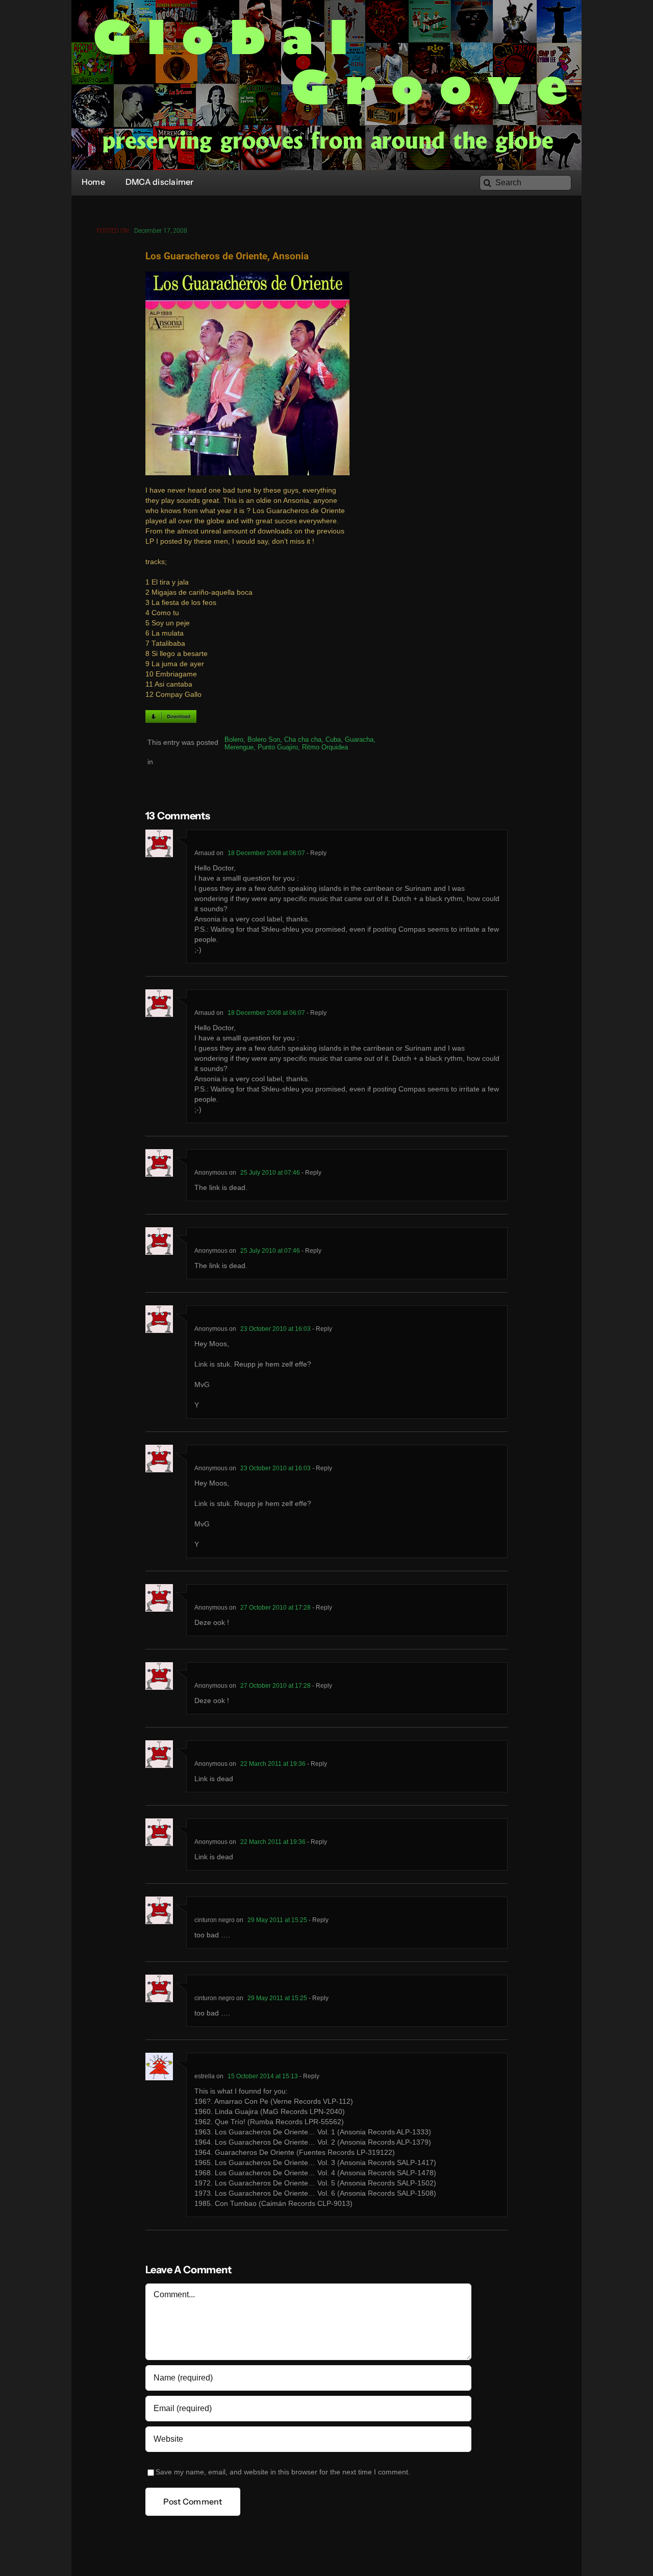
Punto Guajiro (278, 747)
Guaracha (359, 739)
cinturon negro (215, 1920)
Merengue (239, 747)
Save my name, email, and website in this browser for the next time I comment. (283, 2472)
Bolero (234, 739)
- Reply (316, 853)
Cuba (333, 739)
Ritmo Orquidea (325, 747)
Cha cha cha (303, 739)
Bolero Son (264, 739)
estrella (205, 2076)
